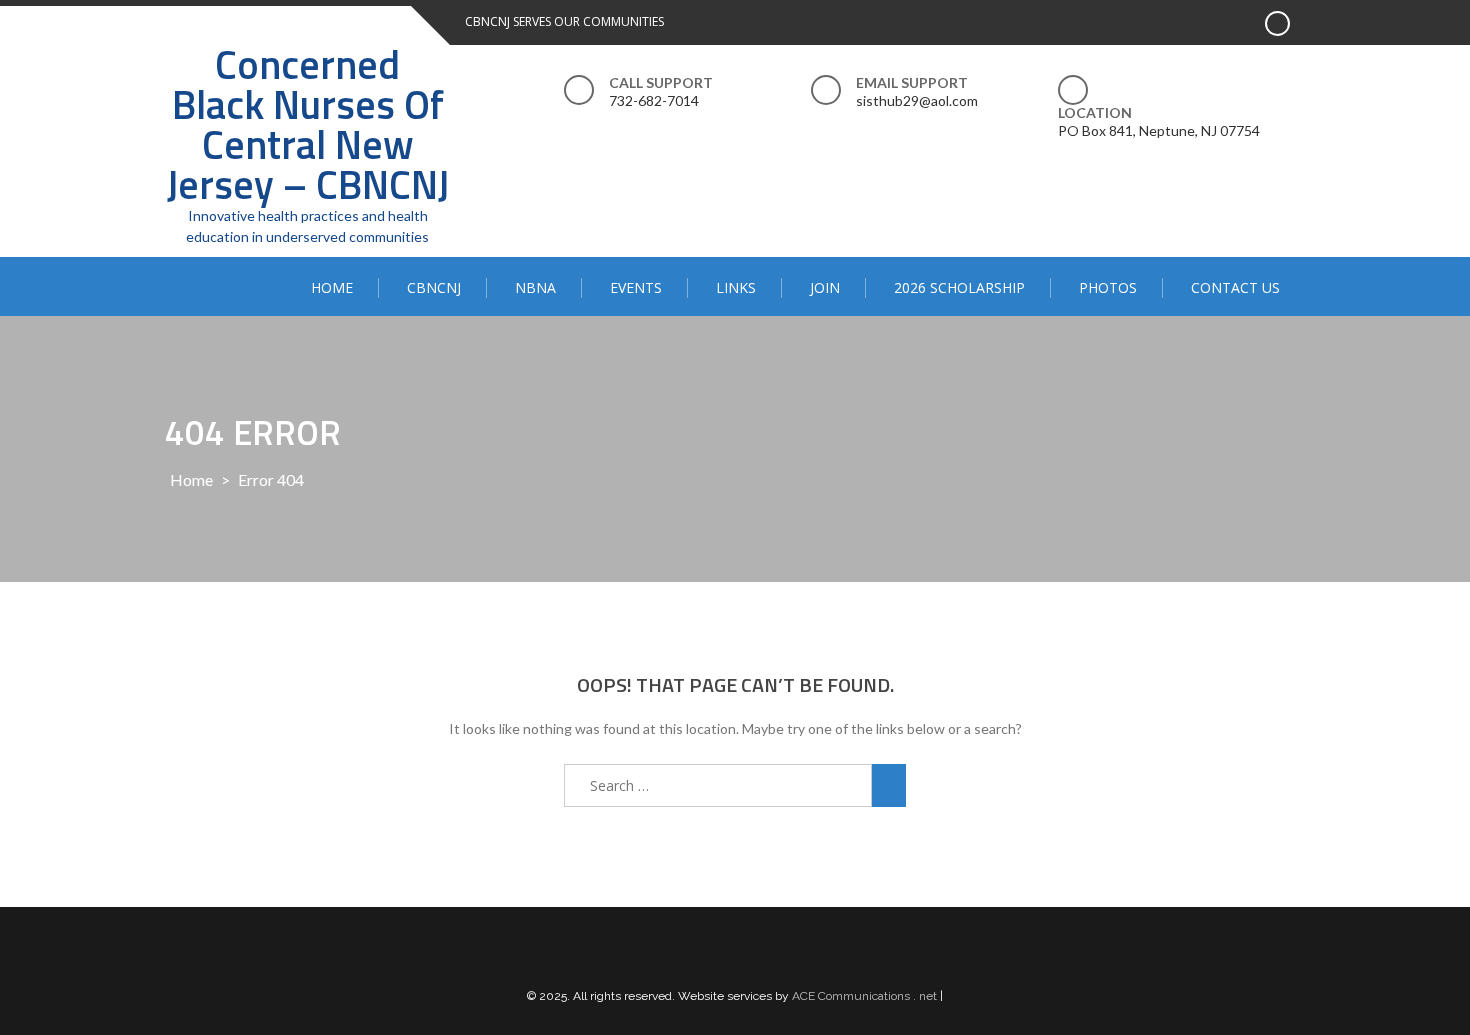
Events (636, 287)
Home (332, 287)
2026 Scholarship (959, 287)
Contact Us (1235, 287)
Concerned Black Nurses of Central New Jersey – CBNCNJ (308, 124)
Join (825, 287)
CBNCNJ (434, 287)
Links (736, 287)
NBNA (535, 287)
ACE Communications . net (864, 996)
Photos (1108, 287)
